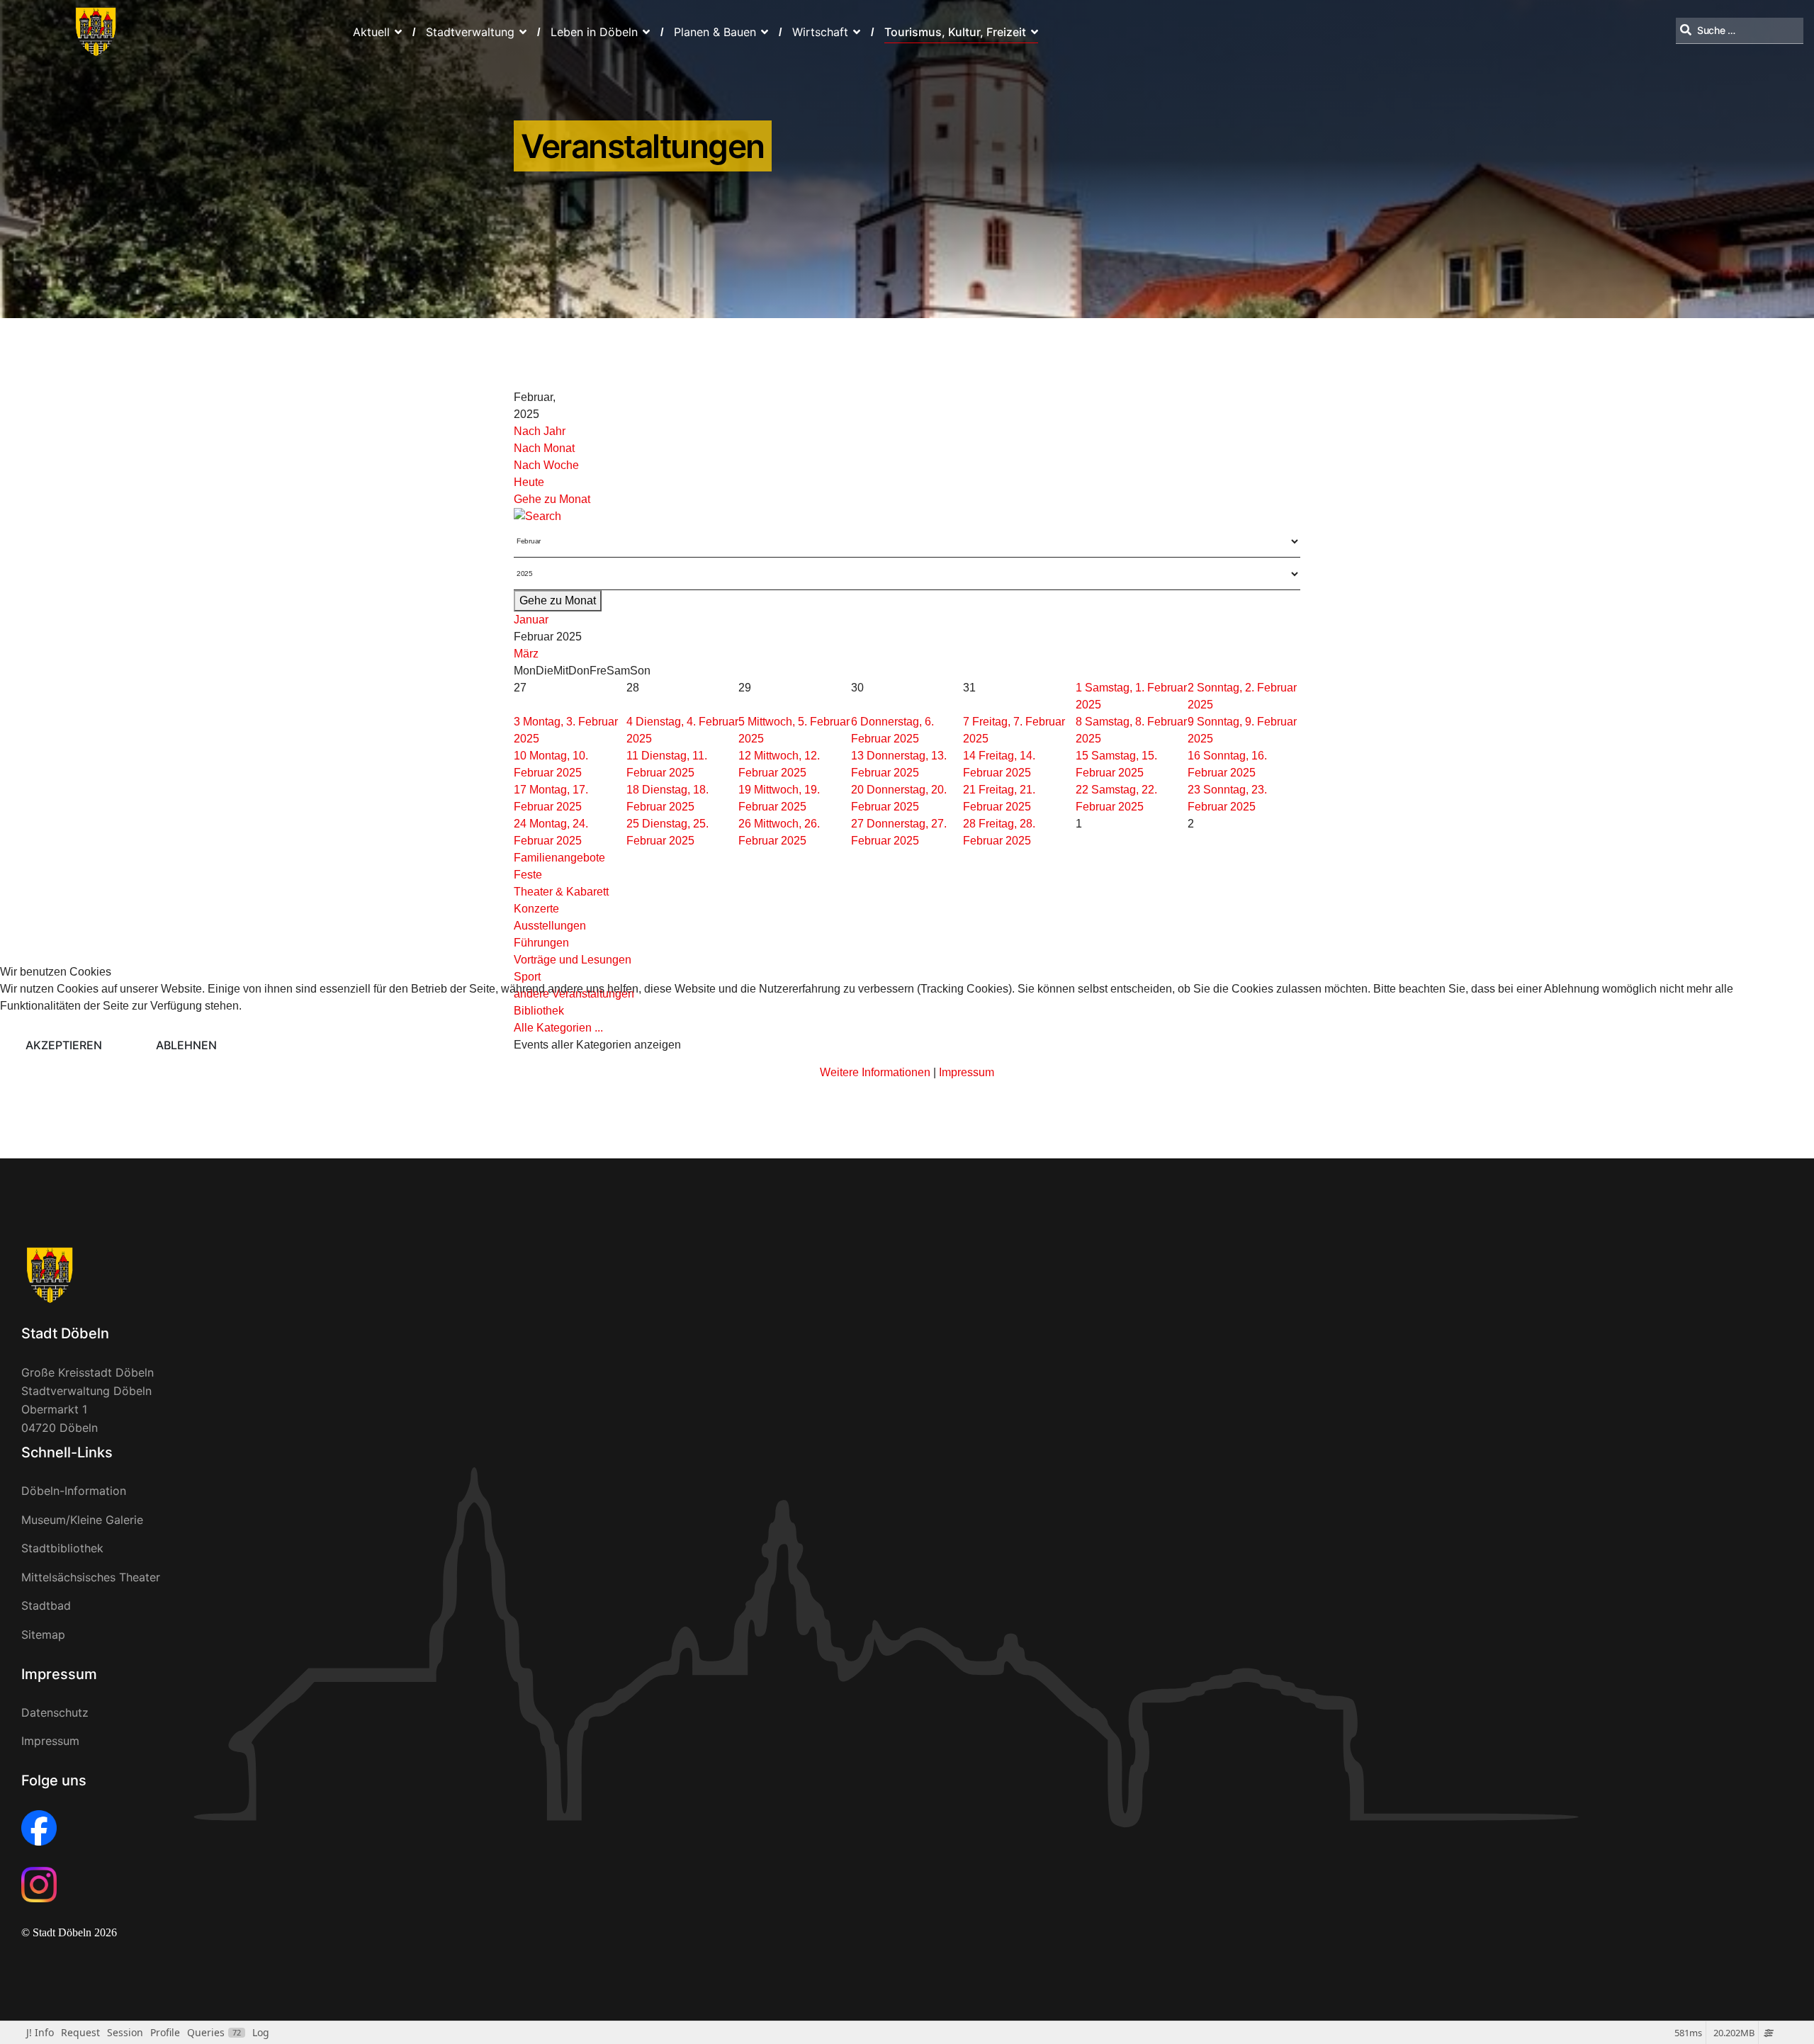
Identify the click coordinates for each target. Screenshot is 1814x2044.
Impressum (967, 1072)
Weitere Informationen (875, 1072)
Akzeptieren (64, 1045)
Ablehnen (186, 1045)
